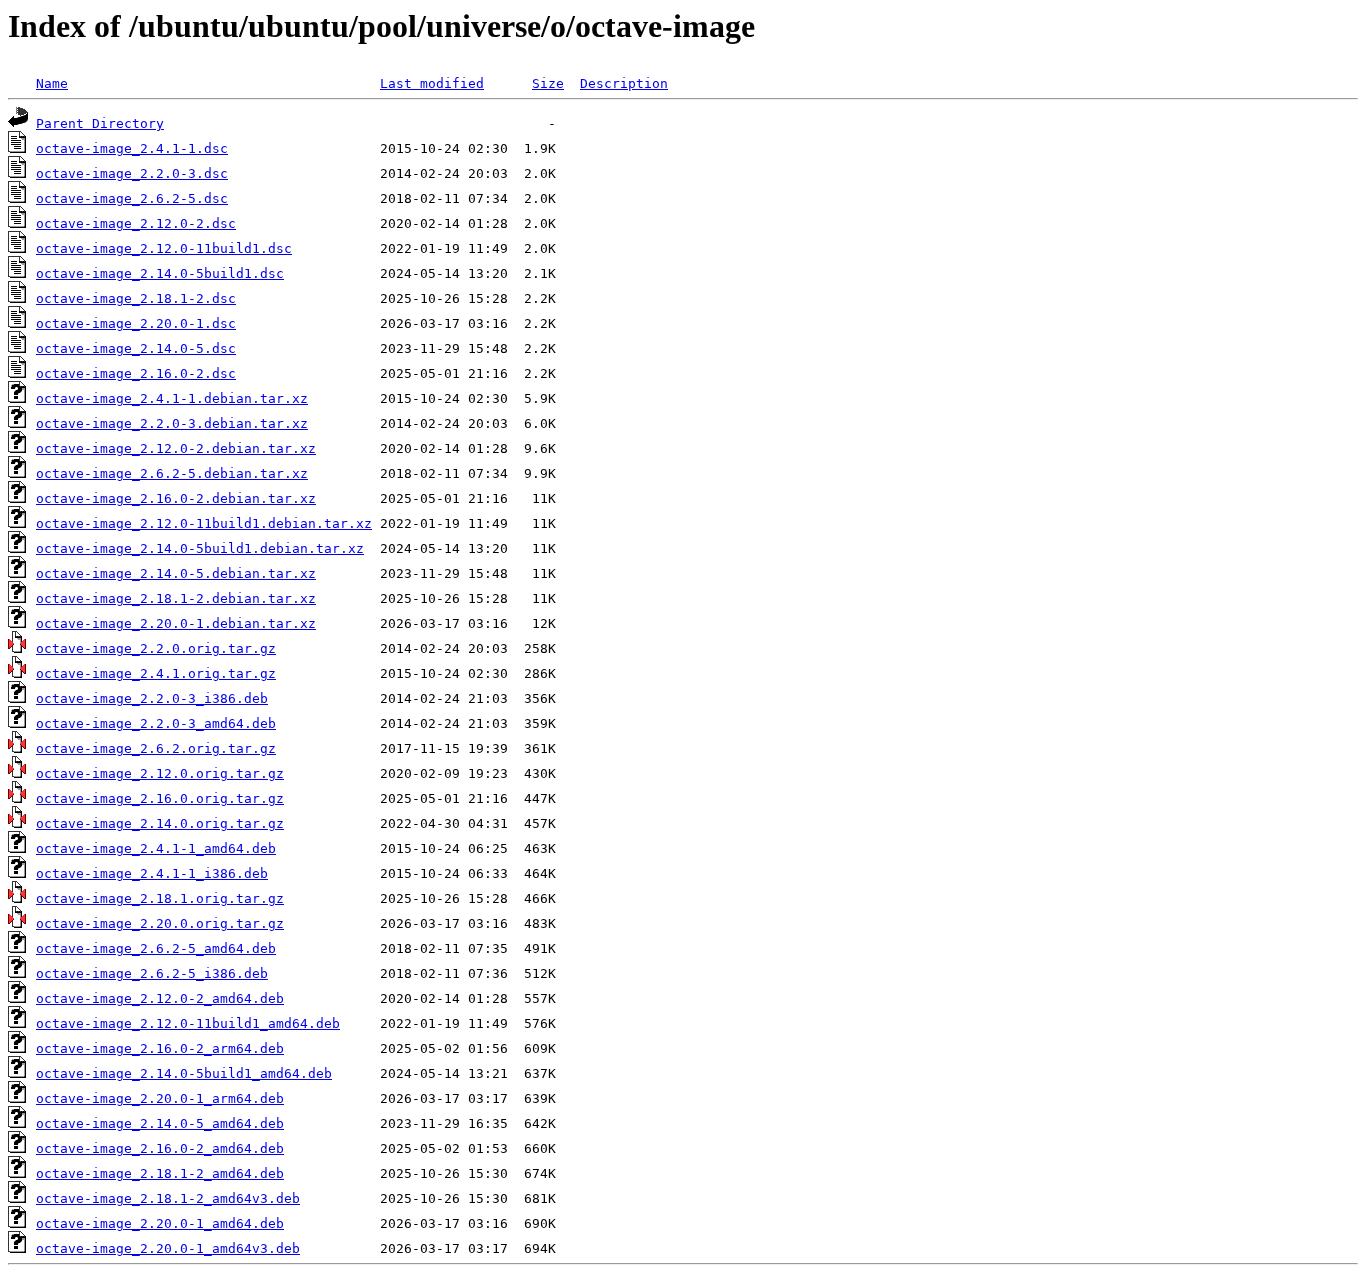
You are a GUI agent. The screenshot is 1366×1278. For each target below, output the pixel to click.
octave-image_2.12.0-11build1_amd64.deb (188, 1023)
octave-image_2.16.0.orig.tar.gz (160, 798)
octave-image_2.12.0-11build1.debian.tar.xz (204, 523)
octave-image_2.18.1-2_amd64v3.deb (168, 1198)
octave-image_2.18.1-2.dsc (136, 298)
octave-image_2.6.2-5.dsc (132, 198)
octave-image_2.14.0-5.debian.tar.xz (176, 573)
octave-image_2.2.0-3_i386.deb (152, 698)
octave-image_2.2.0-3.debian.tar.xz (172, 423)
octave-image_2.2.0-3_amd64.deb (156, 723)
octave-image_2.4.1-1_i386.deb (152, 873)
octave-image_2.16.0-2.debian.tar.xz (176, 498)
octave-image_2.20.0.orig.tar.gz (160, 923)
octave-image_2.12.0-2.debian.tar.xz (176, 448)
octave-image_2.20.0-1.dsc (136, 323)
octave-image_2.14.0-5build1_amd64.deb (184, 1073)
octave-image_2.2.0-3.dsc (132, 173)
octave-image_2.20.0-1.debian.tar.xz (176, 623)
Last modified (432, 83)
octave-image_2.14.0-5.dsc (136, 348)
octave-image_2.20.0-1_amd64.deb (160, 1223)
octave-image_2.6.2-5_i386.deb (152, 973)
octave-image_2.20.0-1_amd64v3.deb (168, 1248)
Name (52, 83)
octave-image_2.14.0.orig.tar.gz (160, 823)
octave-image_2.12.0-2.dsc (136, 223)
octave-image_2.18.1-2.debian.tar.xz (176, 598)
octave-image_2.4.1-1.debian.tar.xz (172, 398)
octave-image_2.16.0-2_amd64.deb (160, 1148)
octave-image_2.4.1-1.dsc (132, 148)
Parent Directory (100, 123)
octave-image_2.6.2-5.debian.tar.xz (172, 473)
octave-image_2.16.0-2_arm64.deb (160, 1048)
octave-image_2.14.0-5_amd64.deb (160, 1123)
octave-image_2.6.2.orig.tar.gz (156, 748)
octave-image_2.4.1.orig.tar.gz (156, 673)
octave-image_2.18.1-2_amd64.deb (160, 1173)
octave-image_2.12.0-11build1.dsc (164, 248)
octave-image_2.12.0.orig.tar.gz (160, 773)
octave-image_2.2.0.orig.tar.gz (156, 648)
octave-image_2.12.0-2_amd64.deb (160, 998)
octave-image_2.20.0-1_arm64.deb (160, 1098)
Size (548, 83)
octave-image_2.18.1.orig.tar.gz (160, 898)
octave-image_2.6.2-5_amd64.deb (156, 948)
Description (624, 83)
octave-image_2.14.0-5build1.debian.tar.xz (200, 548)
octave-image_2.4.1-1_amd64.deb (156, 848)
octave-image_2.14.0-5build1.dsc (160, 273)
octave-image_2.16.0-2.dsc (136, 373)
